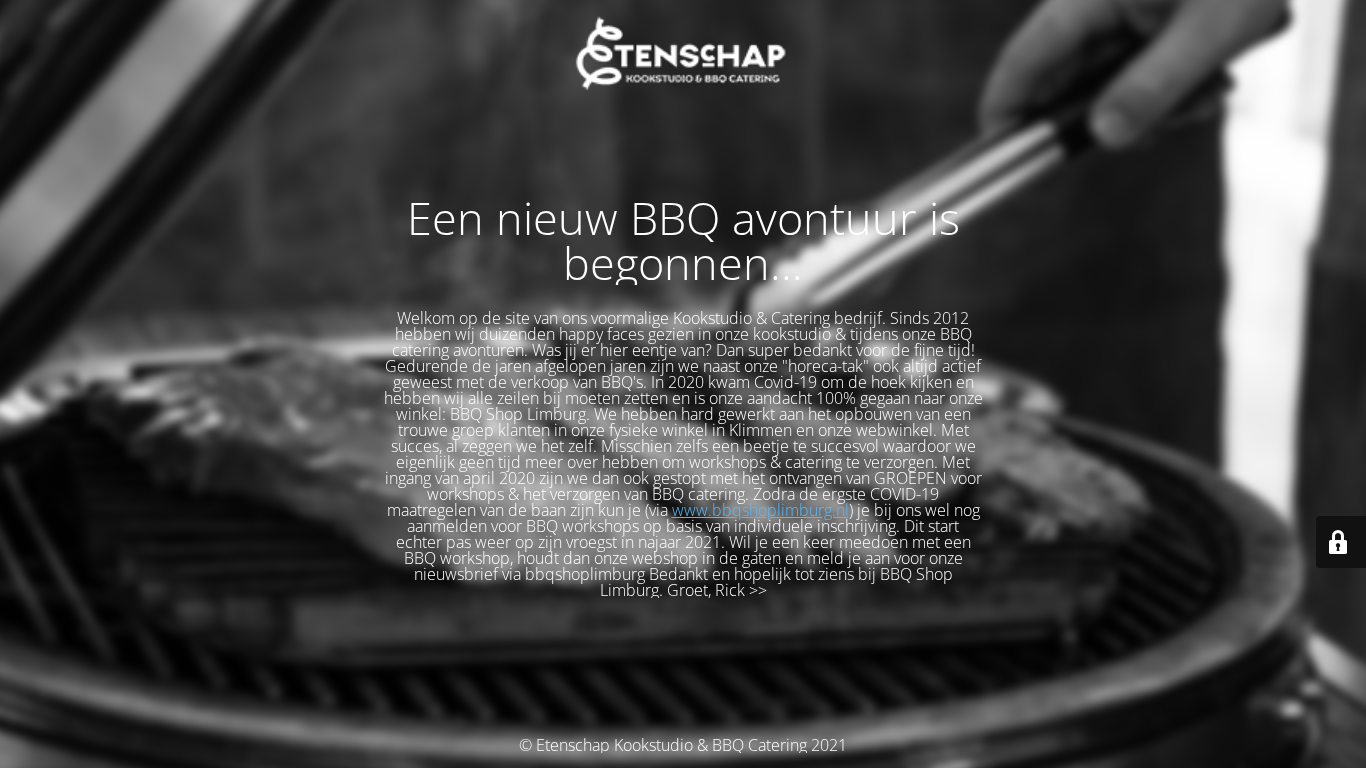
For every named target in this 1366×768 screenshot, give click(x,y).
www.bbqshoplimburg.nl (760, 510)
